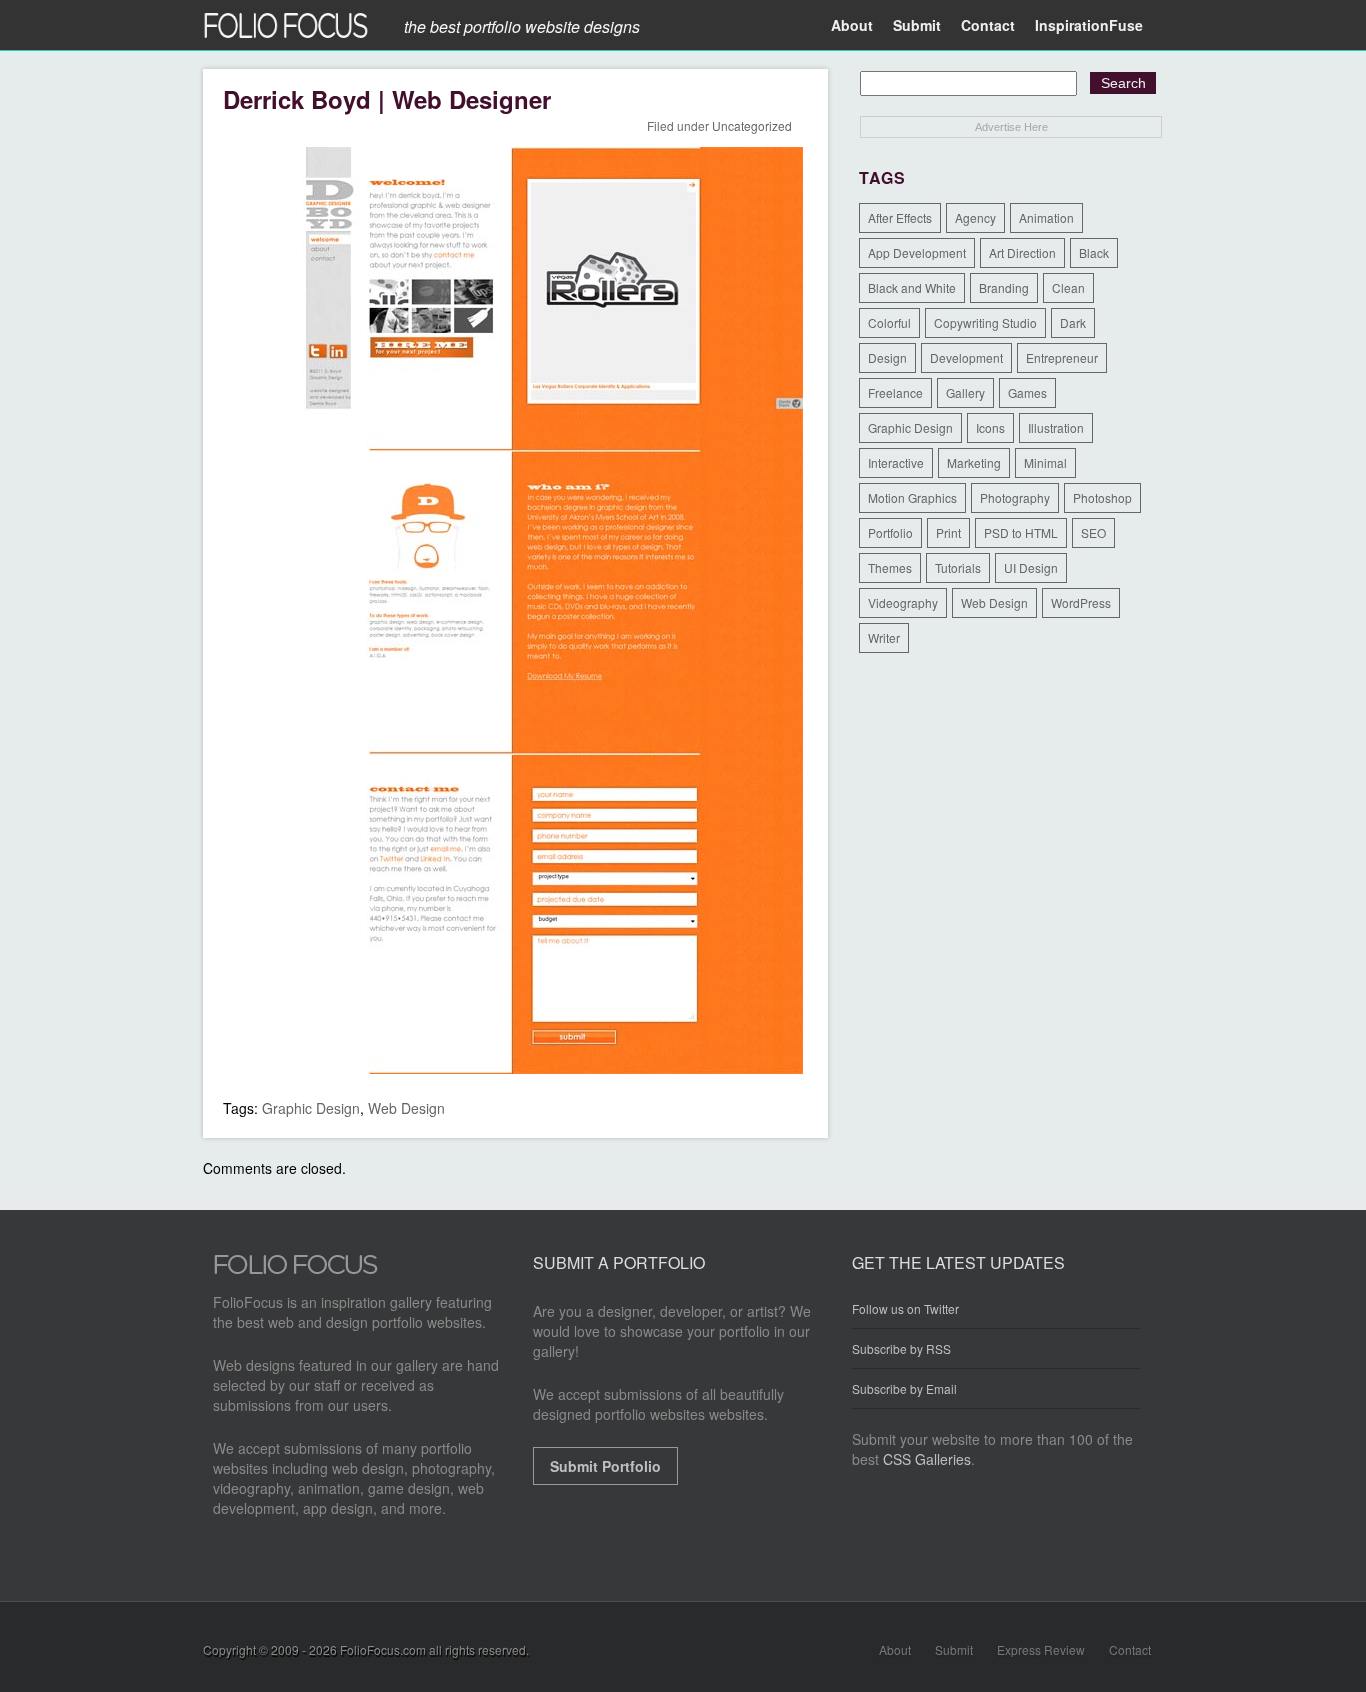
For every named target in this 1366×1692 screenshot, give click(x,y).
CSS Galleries (927, 1459)
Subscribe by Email (904, 1388)
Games (1027, 392)
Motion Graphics (912, 497)
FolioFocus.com (383, 1649)
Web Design (406, 1108)
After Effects (900, 217)
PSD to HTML (1021, 532)
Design (887, 357)
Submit (917, 25)
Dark (1073, 322)
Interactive (896, 462)
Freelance (895, 392)
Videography (903, 602)
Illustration (1056, 427)
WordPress (1081, 602)
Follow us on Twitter (905, 1309)
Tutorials (958, 567)
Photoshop (1102, 497)
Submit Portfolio (605, 1466)
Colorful (889, 322)
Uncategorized (752, 125)
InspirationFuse (1089, 25)
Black (1094, 252)
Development (966, 357)
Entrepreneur (1062, 357)
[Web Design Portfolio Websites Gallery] (296, 1270)
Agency (975, 217)
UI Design (1031, 567)
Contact (988, 25)
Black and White (912, 287)
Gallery (965, 392)
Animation (1046, 217)
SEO (1093, 532)
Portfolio (890, 532)
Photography (1015, 497)
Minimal (1045, 462)
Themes (890, 567)
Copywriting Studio (985, 322)
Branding (1004, 287)
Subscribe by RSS (901, 1348)
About (852, 25)
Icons (990, 427)
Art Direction (1022, 252)
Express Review (1041, 1649)
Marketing (974, 462)
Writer (884, 637)
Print (948, 532)
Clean (1068, 287)
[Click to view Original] (513, 1068)
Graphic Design (311, 1108)
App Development (917, 252)
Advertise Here (1011, 127)
